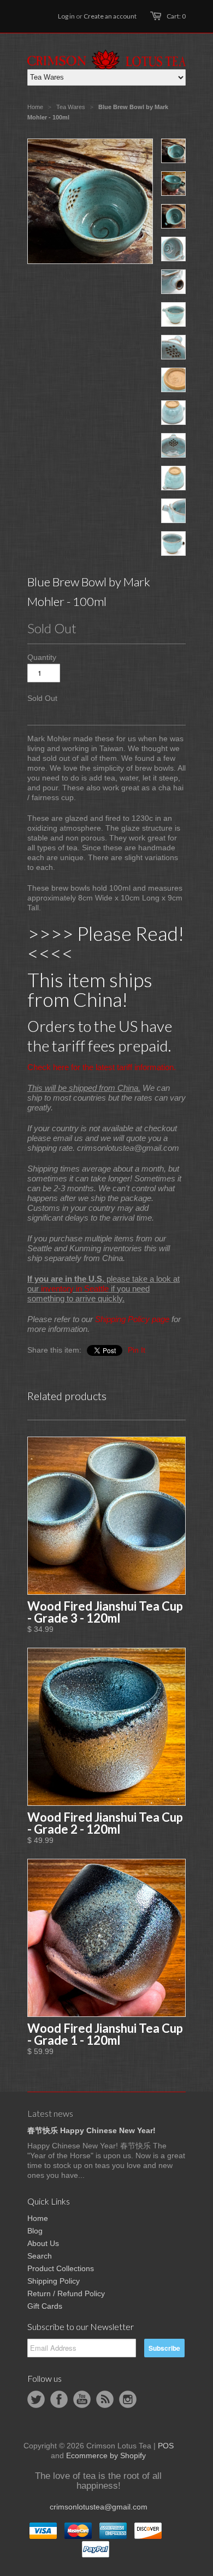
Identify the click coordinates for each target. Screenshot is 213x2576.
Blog (35, 2231)
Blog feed (105, 2399)
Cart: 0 (176, 16)
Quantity (42, 657)
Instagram (128, 2399)
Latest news (50, 2113)
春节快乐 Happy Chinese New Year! (91, 2130)
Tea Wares (71, 107)
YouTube (82, 2399)
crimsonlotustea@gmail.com (99, 2507)
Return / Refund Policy (66, 2293)
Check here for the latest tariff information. (102, 1067)
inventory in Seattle (75, 1289)
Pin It (137, 1350)
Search (40, 2256)
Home (38, 2218)
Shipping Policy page (132, 1319)
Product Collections (61, 2268)
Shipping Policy (54, 2281)
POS (166, 2446)
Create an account (110, 16)
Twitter (36, 2399)
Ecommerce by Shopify (106, 2455)
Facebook (59, 2399)
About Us (43, 2243)
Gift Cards (45, 2306)
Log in (66, 16)
